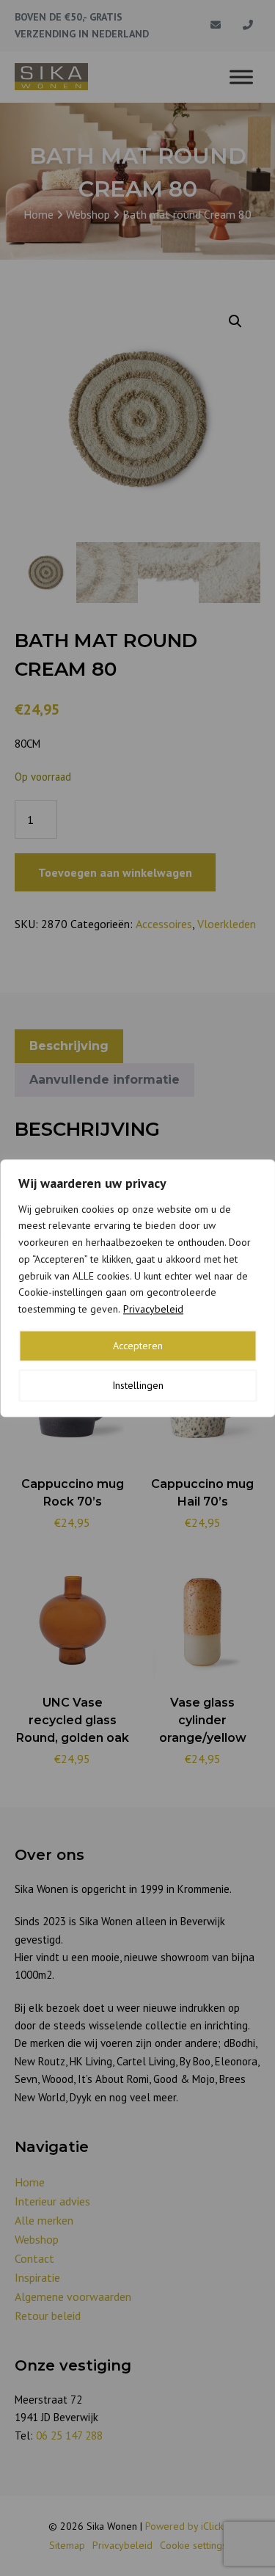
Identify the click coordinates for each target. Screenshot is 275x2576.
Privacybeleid (153, 1309)
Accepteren (138, 1346)
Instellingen (138, 1385)
